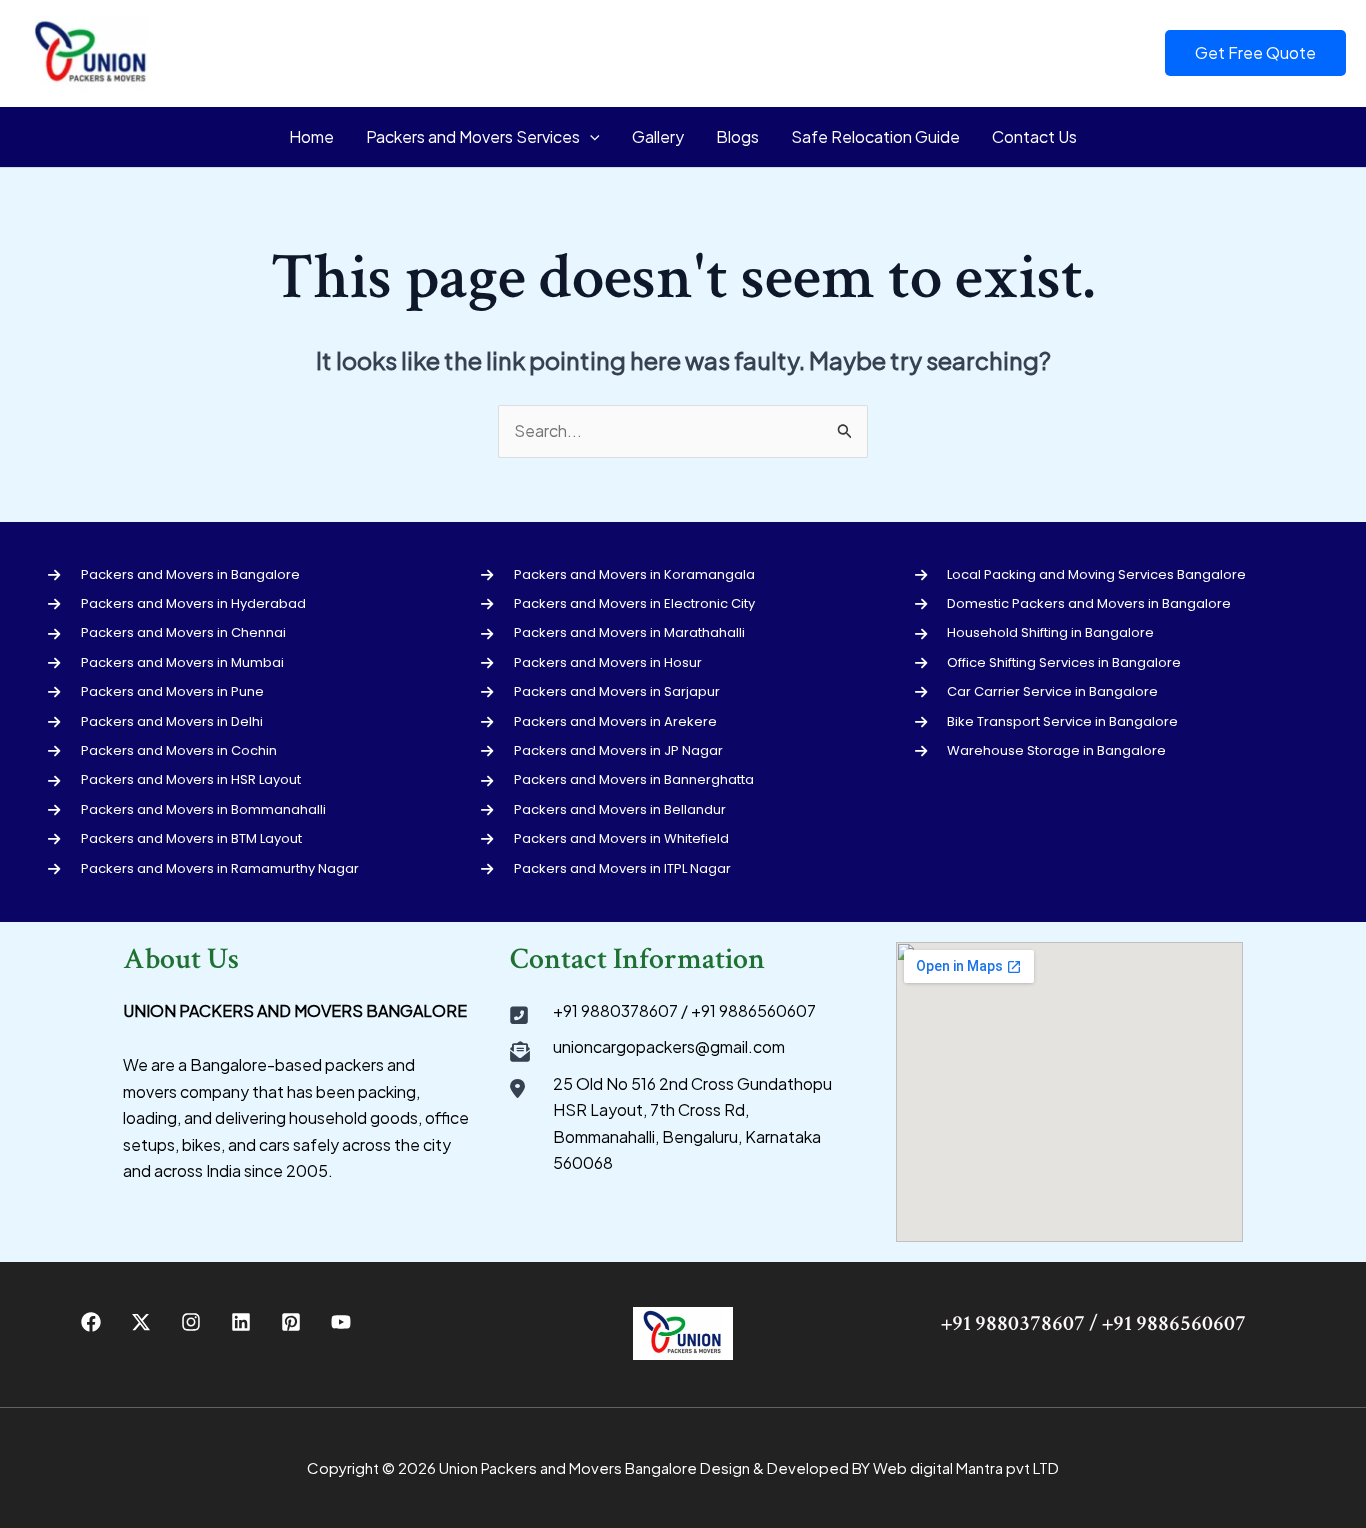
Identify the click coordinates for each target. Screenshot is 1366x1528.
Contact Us (1034, 136)
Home (311, 136)
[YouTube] (341, 1322)
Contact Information (637, 959)
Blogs (737, 136)
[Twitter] (141, 1322)
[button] (1255, 53)
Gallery (658, 136)
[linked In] (241, 1322)
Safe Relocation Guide (875, 136)
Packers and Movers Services (473, 136)
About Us (181, 959)
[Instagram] (191, 1322)
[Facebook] (91, 1322)
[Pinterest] (291, 1322)
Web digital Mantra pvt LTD (966, 1467)
